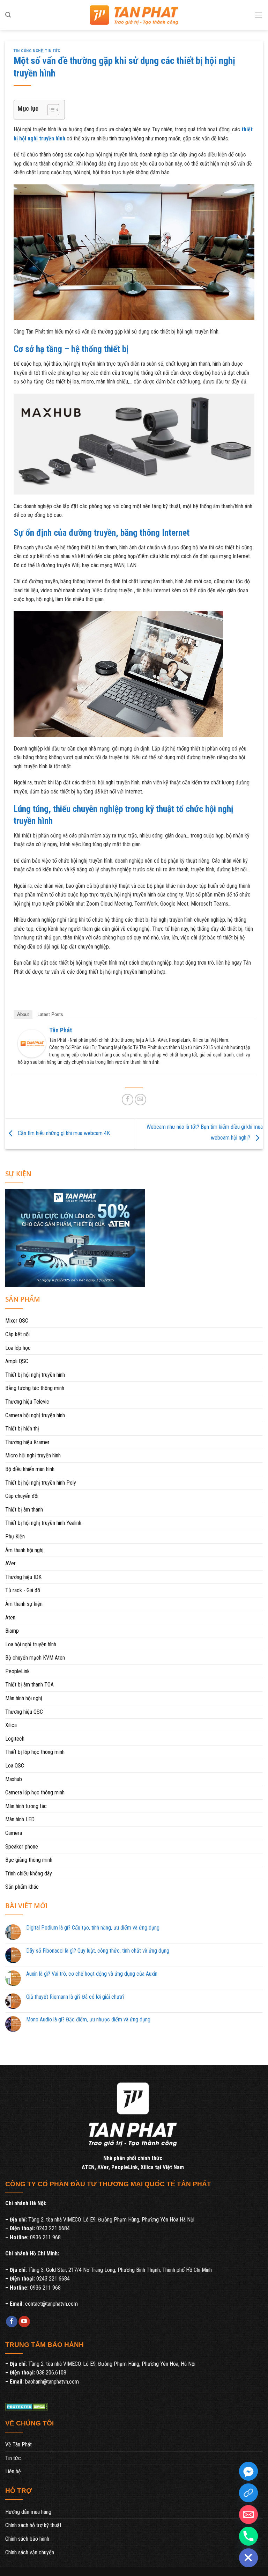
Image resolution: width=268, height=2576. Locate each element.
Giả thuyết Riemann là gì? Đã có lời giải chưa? (75, 1997)
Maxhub (14, 1779)
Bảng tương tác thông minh (35, 1388)
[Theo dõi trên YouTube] (24, 2322)
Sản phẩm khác (22, 1887)
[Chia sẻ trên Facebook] (128, 1100)
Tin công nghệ (28, 51)
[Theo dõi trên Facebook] (12, 2322)
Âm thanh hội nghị (24, 1550)
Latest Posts (50, 1014)
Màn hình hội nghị (24, 1698)
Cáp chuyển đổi (22, 1496)
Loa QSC (15, 1766)
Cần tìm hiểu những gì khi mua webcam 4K (63, 1133)
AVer (10, 1563)
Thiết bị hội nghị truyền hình (35, 1375)
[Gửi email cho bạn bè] (140, 1100)
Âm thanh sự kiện (24, 1604)
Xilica (11, 1725)
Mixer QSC (17, 1321)
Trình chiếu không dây (29, 1874)
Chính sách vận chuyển (30, 2552)
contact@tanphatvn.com (51, 2304)
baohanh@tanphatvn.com (52, 2382)
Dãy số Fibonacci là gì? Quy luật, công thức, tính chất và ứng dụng (98, 1951)
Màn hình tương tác (26, 1806)
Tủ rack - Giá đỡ (23, 1590)
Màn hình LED (20, 1819)
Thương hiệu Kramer (27, 1442)
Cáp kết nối (17, 1334)
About (23, 1014)
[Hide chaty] (248, 2558)
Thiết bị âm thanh (24, 1510)
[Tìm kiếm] (8, 15)
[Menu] (259, 15)
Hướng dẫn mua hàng (28, 2512)
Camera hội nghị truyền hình (35, 1415)
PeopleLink (17, 1671)
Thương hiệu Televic (27, 1402)
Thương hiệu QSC (24, 1712)
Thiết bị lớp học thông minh (35, 1752)
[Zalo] (248, 2493)
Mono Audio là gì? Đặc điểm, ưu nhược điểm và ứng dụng (88, 2019)
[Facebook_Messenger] (248, 2471)
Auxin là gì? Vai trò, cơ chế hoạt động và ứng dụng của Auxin (92, 1974)
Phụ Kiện (15, 1536)
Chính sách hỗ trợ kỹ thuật (33, 2525)
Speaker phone (22, 1847)
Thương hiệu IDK (23, 1577)
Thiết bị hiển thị (22, 1429)
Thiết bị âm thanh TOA (29, 1685)
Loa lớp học (18, 1348)
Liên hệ (13, 2471)
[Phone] (248, 2536)
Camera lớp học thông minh (35, 1792)
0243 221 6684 (53, 2228)
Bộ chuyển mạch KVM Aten (35, 1658)
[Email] (248, 2515)
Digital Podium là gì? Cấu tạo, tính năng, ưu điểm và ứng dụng (93, 1928)
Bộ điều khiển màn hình (30, 1469)
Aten (10, 1618)
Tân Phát (61, 1030)
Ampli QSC (17, 1361)
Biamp (12, 1631)
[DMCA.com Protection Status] (27, 2406)
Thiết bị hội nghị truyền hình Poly (41, 1483)
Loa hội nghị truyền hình (31, 1644)
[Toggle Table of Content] (50, 110)
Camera (14, 1833)
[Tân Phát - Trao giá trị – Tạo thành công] (134, 15)
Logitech (15, 1739)
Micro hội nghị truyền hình (33, 1455)
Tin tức (53, 51)
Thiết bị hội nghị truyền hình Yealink (43, 1523)
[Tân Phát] (32, 1043)
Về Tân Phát (18, 2445)
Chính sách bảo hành (27, 2539)
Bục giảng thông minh (29, 1860)
